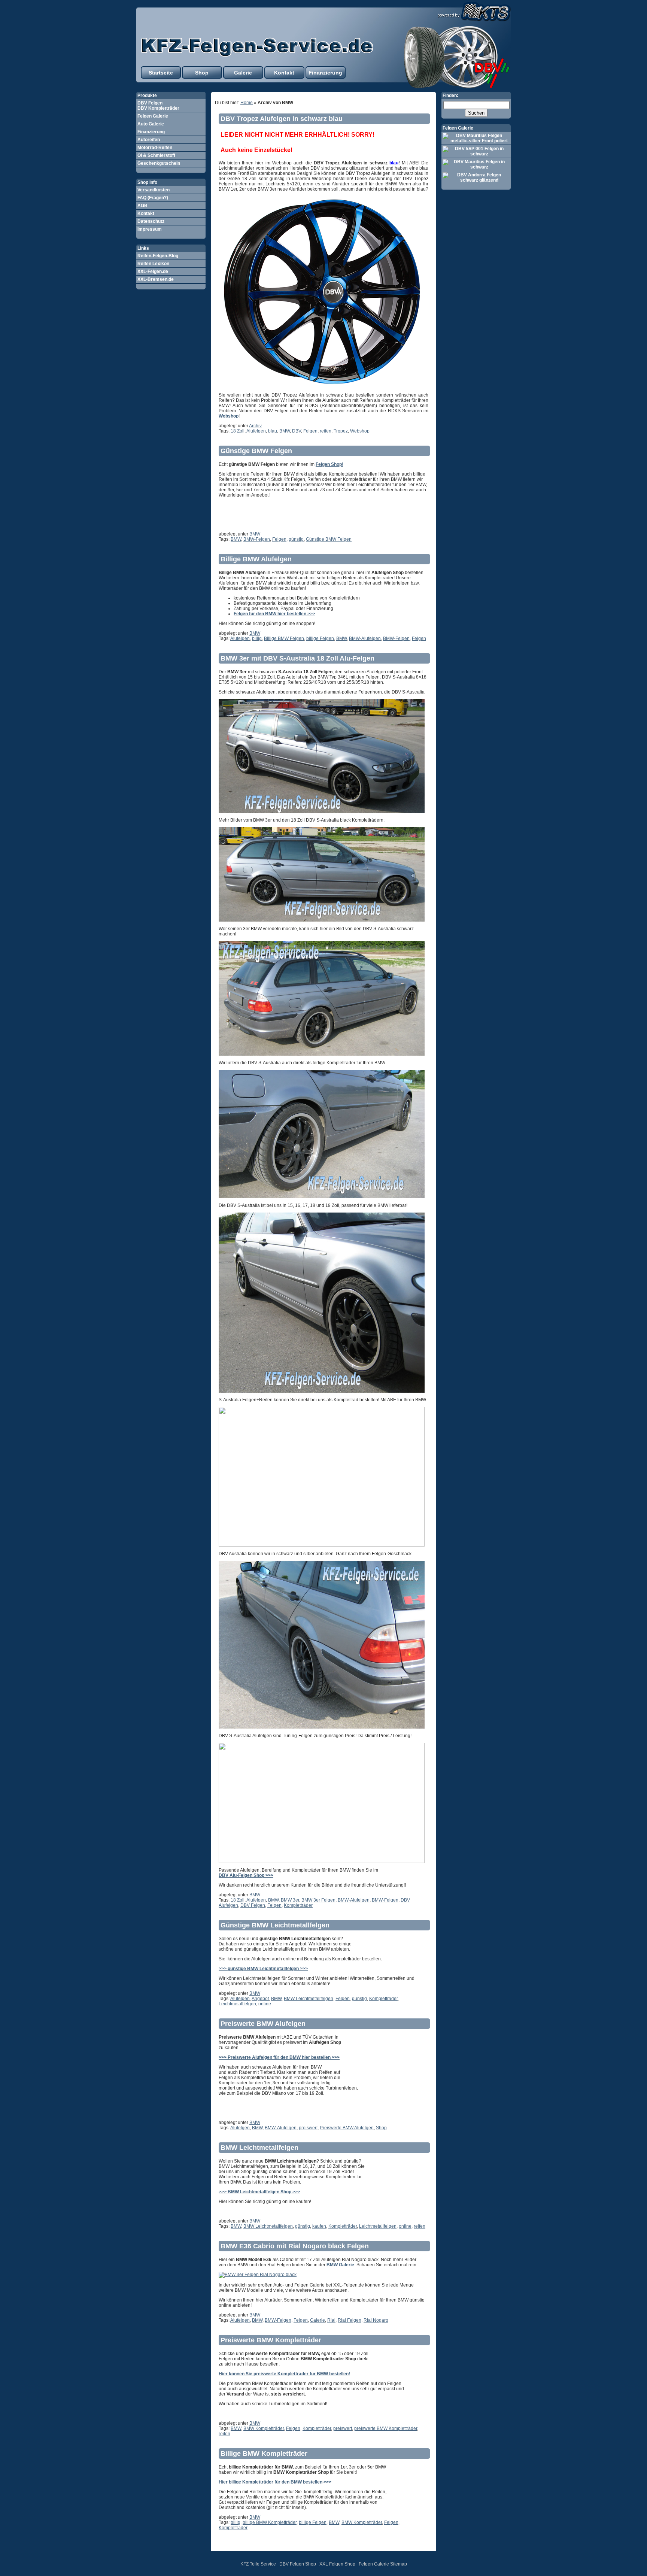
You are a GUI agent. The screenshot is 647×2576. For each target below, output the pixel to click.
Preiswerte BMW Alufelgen (263, 2024)
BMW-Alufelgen (365, 638)
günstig (296, 539)
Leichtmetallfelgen (237, 2004)
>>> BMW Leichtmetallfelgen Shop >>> (259, 2192)
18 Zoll (238, 431)
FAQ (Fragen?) (153, 198)
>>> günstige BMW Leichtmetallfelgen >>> (263, 1969)
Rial (331, 2320)
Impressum (150, 229)
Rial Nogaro (376, 2320)
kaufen (319, 2226)
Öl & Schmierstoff (156, 155)
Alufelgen (256, 431)
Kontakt (284, 73)
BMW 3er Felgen (318, 1900)
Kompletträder (298, 1905)
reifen (326, 431)
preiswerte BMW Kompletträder (386, 2428)
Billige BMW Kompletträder (264, 2454)
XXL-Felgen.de (153, 271)
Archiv (255, 426)
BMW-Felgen (257, 539)
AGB (142, 206)
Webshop (360, 431)
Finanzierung (325, 73)
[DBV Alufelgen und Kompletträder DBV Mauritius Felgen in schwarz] (476, 164)
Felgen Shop (329, 464)
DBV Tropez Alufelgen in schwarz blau (282, 119)
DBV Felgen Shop (298, 2564)
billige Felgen (320, 638)
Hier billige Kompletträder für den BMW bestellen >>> (275, 2482)
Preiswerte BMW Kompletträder (271, 2340)
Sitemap (399, 2564)
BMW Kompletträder (264, 2428)
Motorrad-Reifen (155, 148)
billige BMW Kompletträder (270, 2522)
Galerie (243, 73)
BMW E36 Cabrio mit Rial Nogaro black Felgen (295, 2246)
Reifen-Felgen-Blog (158, 256)
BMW (285, 431)
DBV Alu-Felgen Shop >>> (246, 1875)
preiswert (308, 2128)
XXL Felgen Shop (337, 2564)
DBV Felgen (253, 1905)
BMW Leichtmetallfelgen (309, 1999)
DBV (297, 431)
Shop (202, 73)
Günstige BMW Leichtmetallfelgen (275, 1925)
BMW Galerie (340, 2265)
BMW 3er (290, 1900)
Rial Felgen (350, 2320)
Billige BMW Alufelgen (256, 559)
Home (247, 103)
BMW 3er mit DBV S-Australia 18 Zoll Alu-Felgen (297, 658)
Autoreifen (149, 140)
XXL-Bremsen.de (156, 279)
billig (257, 638)
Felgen (310, 431)
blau (273, 431)
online (265, 2004)
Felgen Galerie (153, 116)
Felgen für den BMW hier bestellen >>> (274, 614)
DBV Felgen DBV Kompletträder (158, 106)
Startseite (161, 73)
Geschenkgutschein (159, 163)
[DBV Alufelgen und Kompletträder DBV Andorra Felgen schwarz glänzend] (476, 178)
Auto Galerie (151, 124)
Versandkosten (154, 190)
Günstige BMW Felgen (256, 451)
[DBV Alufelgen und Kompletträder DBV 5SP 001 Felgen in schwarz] (476, 151)
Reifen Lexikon (153, 264)
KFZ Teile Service (258, 2564)
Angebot (260, 1999)
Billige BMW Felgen (284, 638)
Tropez (341, 431)
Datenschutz (151, 221)
